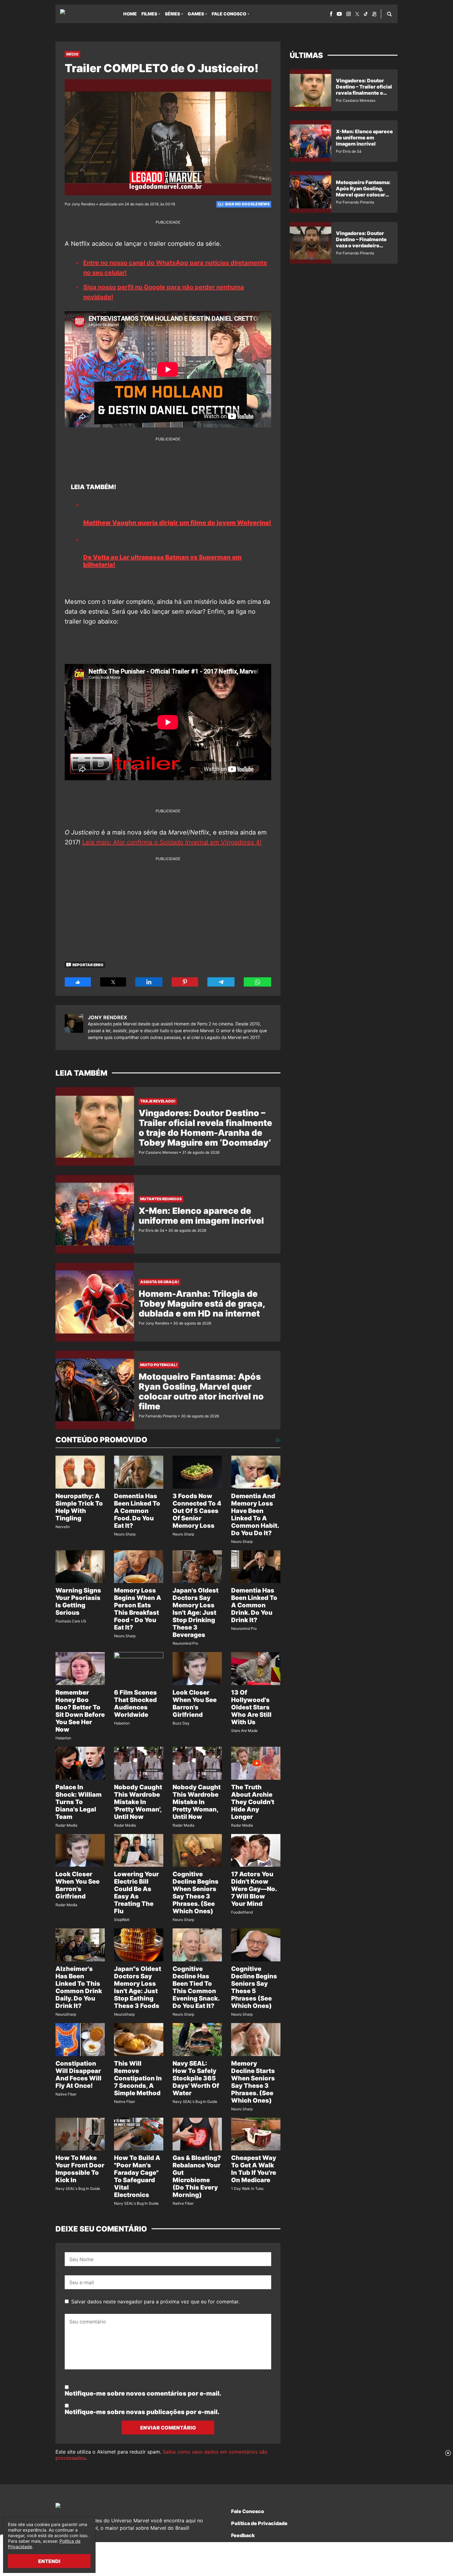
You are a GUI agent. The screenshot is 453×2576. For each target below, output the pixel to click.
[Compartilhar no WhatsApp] (257, 982)
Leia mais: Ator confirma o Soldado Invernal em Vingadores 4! (172, 842)
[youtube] (339, 14)
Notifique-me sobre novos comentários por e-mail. (143, 2393)
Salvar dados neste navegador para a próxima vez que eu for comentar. (155, 2302)
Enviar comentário (168, 2428)
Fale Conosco (229, 14)
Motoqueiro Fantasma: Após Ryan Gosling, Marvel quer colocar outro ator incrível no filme (201, 1391)
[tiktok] (366, 14)
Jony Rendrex (107, 1017)
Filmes (149, 14)
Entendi (49, 2561)
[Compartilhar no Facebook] (78, 982)
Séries (172, 14)
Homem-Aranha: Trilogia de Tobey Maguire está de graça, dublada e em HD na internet (202, 1304)
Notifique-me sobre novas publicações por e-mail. (142, 2412)
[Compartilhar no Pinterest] (185, 982)
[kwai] (374, 14)
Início (72, 54)
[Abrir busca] (389, 14)
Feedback (243, 2535)
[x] (357, 14)
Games (196, 14)
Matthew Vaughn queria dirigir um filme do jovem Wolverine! (177, 523)
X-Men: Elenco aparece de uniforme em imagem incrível (201, 1216)
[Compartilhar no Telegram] (221, 982)
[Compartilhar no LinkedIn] (149, 982)
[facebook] (331, 14)
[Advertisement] (168, 905)
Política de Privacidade (259, 2523)
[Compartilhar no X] (113, 982)
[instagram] (349, 14)
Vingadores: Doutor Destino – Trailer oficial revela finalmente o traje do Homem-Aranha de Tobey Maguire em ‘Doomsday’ (205, 1128)
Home (130, 14)
